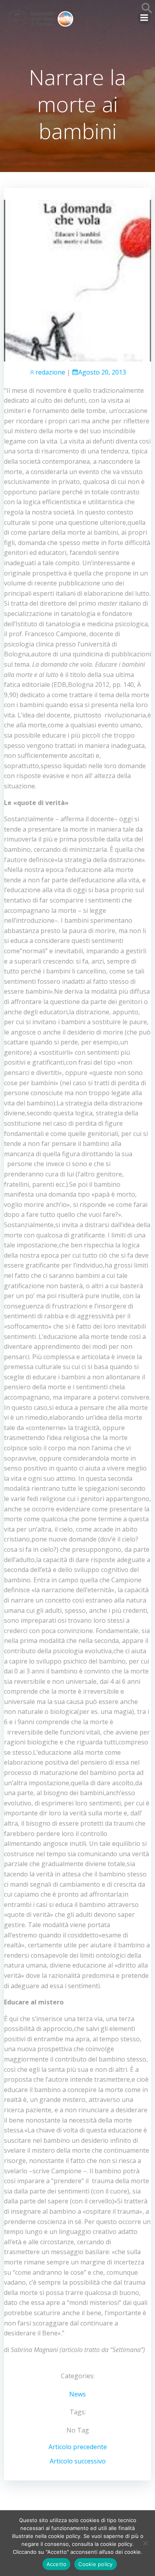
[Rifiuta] (145, 2543)
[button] (147, 11)
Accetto (57, 2564)
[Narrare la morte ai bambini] (77, 280)
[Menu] (144, 18)
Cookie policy (95, 2564)
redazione (50, 372)
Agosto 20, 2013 (102, 372)
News (77, 2394)
